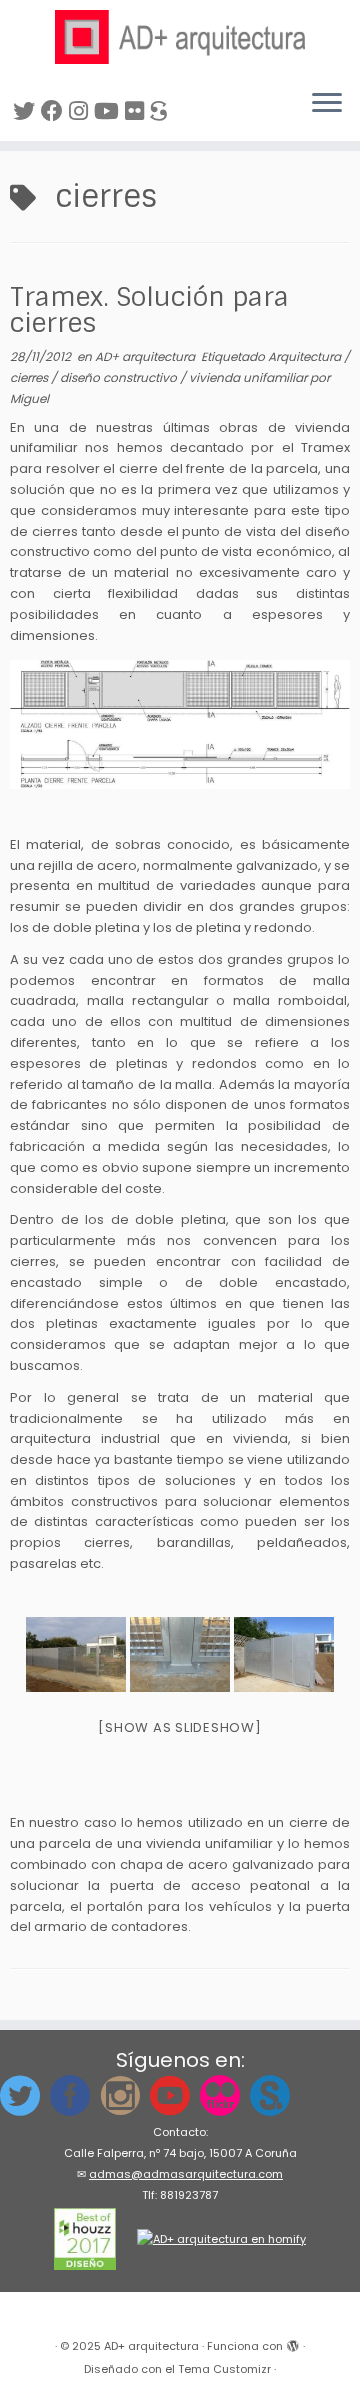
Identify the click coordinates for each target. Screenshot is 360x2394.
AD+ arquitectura (146, 356)
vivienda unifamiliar (249, 377)
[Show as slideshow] (179, 1727)
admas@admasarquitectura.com (186, 2174)
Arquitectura (306, 356)
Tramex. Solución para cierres (149, 310)
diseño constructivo (120, 377)
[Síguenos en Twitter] (27, 111)
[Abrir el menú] (327, 105)
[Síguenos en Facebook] (55, 111)
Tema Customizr (224, 2369)
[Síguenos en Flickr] (137, 111)
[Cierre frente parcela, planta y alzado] (180, 724)
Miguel (29, 398)
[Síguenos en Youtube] (109, 111)
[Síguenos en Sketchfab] (161, 111)
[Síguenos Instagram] (81, 111)
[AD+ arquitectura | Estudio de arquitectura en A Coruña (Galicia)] (180, 37)
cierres (30, 377)
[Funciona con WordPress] (293, 2342)
